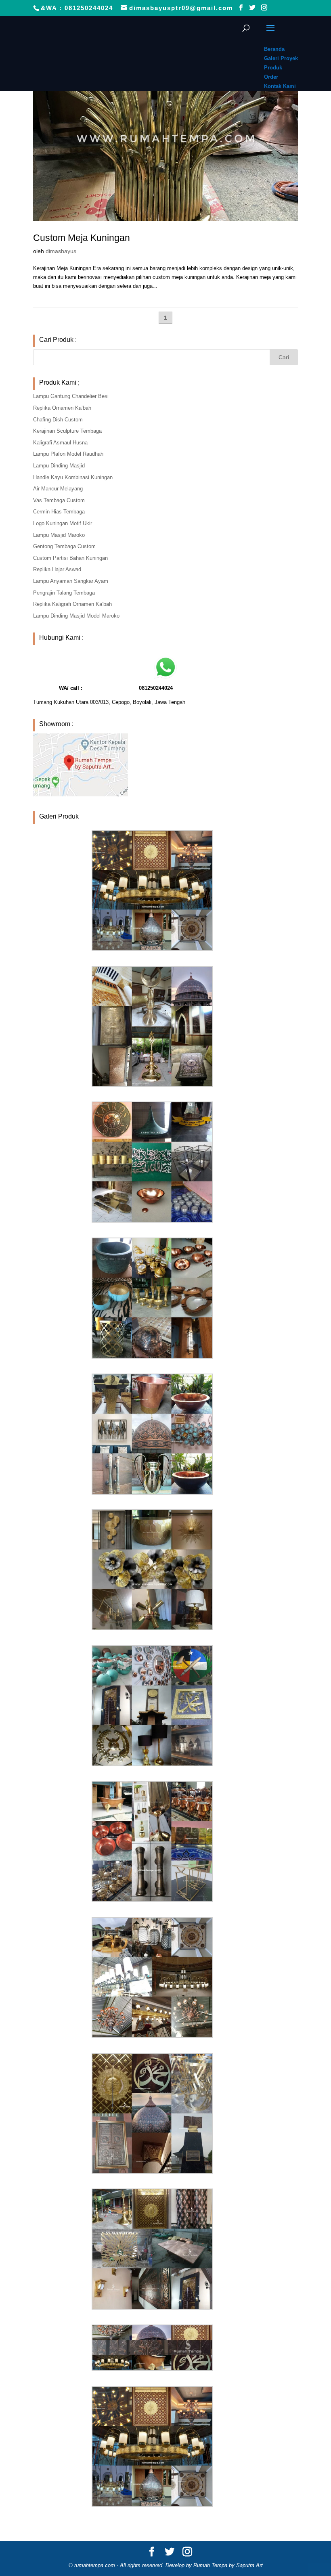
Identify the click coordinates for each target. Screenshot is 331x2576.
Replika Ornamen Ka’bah (62, 408)
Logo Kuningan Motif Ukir (63, 523)
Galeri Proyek (281, 58)
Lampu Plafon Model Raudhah (68, 454)
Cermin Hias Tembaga (59, 512)
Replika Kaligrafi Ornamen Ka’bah (72, 604)
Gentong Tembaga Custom (64, 546)
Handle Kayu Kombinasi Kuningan (73, 477)
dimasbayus (61, 251)
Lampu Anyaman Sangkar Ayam (71, 581)
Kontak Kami (280, 86)
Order (271, 77)
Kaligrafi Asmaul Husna (60, 443)
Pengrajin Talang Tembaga (64, 593)
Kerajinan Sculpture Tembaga (67, 431)
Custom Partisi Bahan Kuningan (70, 558)
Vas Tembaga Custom (59, 500)
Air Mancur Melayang (58, 489)
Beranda (274, 49)
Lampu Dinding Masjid (59, 466)
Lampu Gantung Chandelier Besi (71, 396)
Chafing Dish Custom (58, 420)
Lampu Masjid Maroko (59, 535)
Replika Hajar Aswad (57, 569)
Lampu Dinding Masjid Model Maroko (76, 616)
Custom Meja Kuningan (82, 238)
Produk (273, 68)
